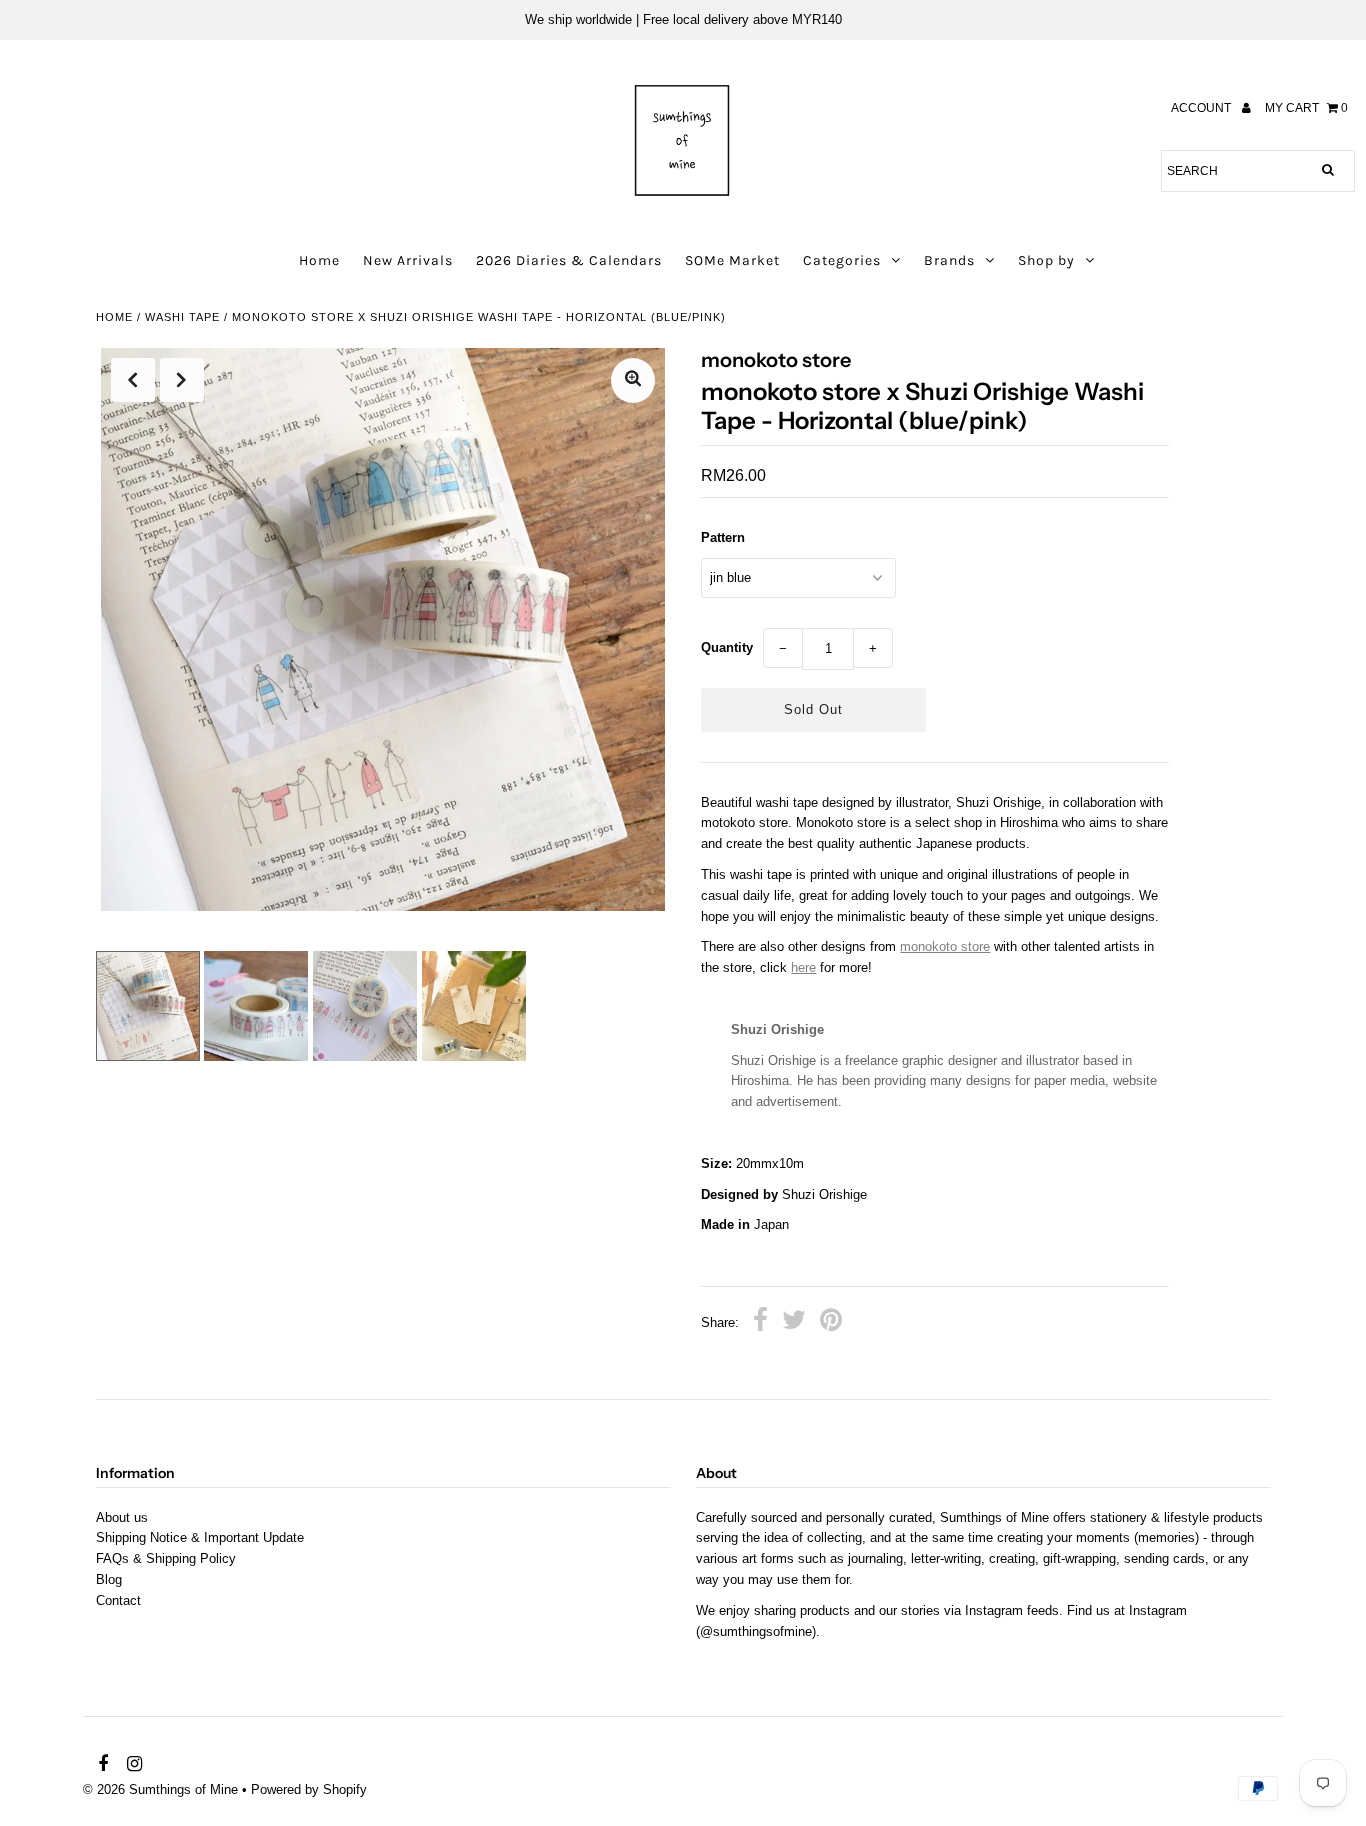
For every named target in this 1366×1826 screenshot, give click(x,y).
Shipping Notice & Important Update (200, 1537)
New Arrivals (408, 260)
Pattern (723, 537)
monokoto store (945, 946)
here (803, 967)
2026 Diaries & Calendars (569, 260)
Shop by (1046, 260)
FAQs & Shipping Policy (166, 1558)
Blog (109, 1579)
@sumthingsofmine (756, 1631)
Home (319, 260)
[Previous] (133, 380)
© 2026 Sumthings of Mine (160, 1789)
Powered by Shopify (309, 1789)
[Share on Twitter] (794, 1323)
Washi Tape (182, 317)
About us (122, 1517)
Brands (949, 260)
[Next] (182, 380)
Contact (118, 1600)
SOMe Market (732, 260)
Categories (842, 260)
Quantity (727, 647)
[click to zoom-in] (633, 380)
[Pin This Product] (831, 1323)
